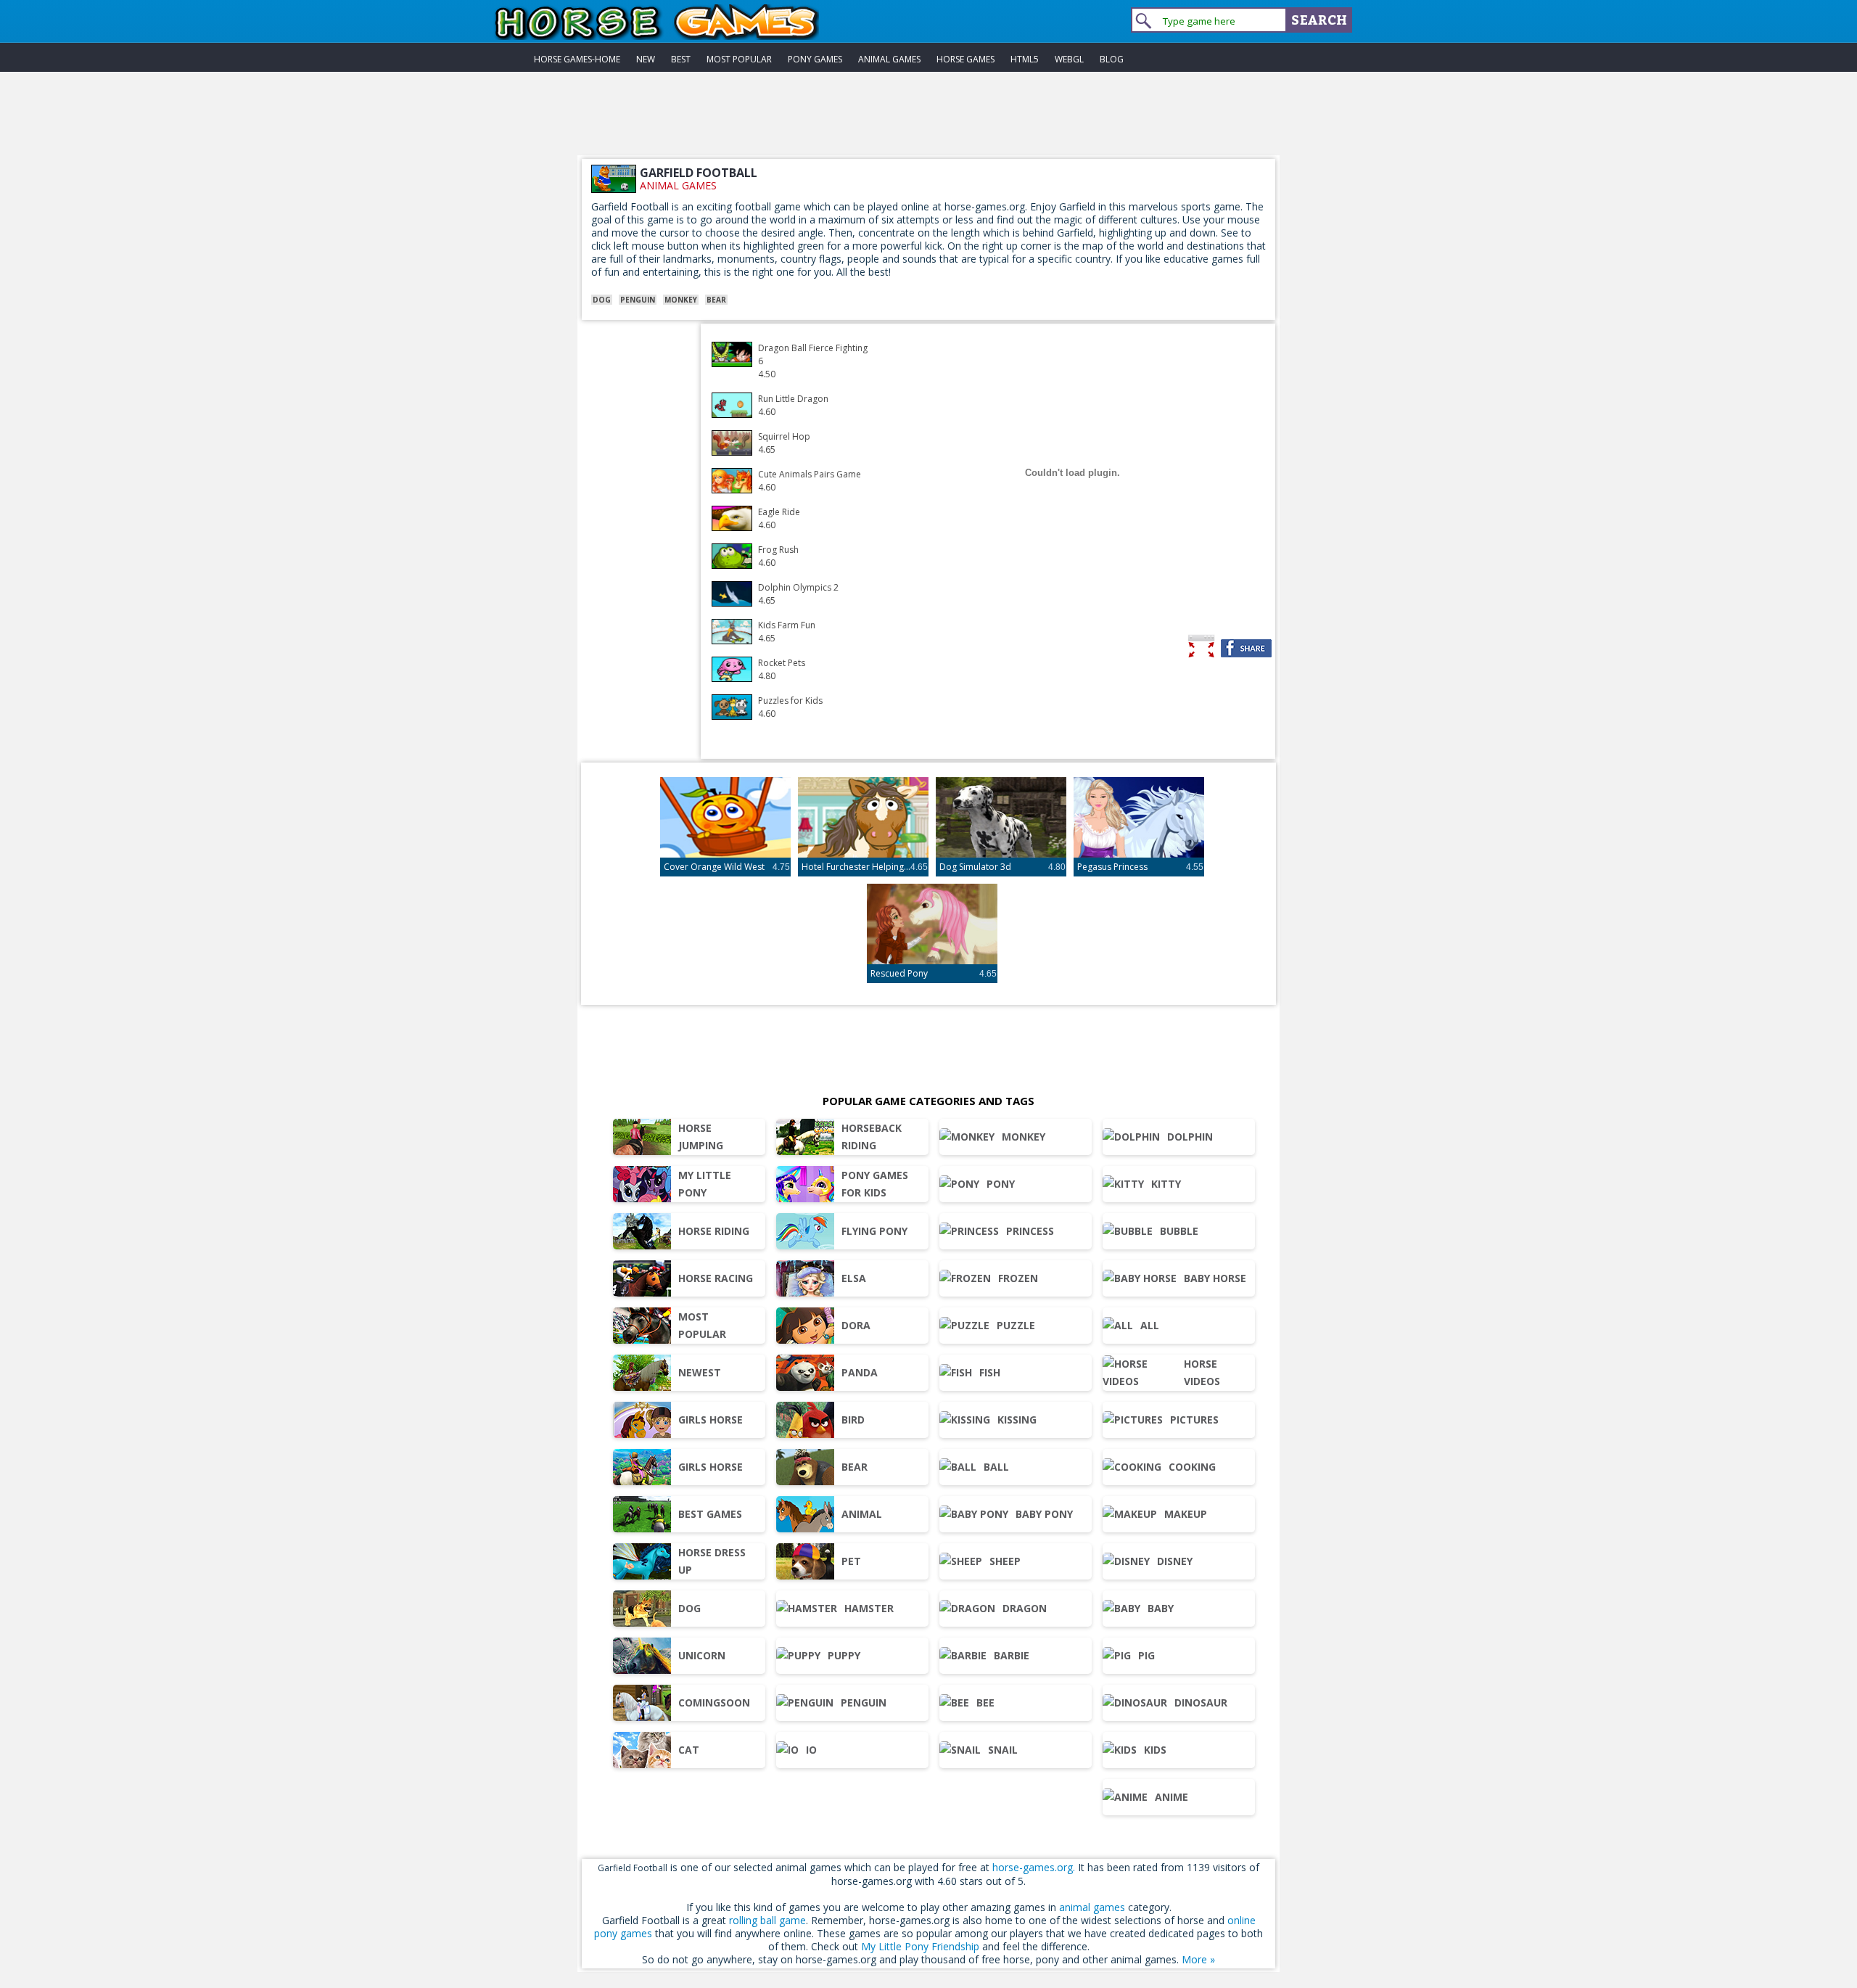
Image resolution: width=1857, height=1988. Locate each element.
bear (716, 300)
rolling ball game (767, 1920)
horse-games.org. (1034, 1867)
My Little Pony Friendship (920, 1946)
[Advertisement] (928, 123)
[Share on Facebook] (1246, 648)
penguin (638, 300)
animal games (678, 185)
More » (1198, 1959)
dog (602, 300)
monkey (681, 300)
